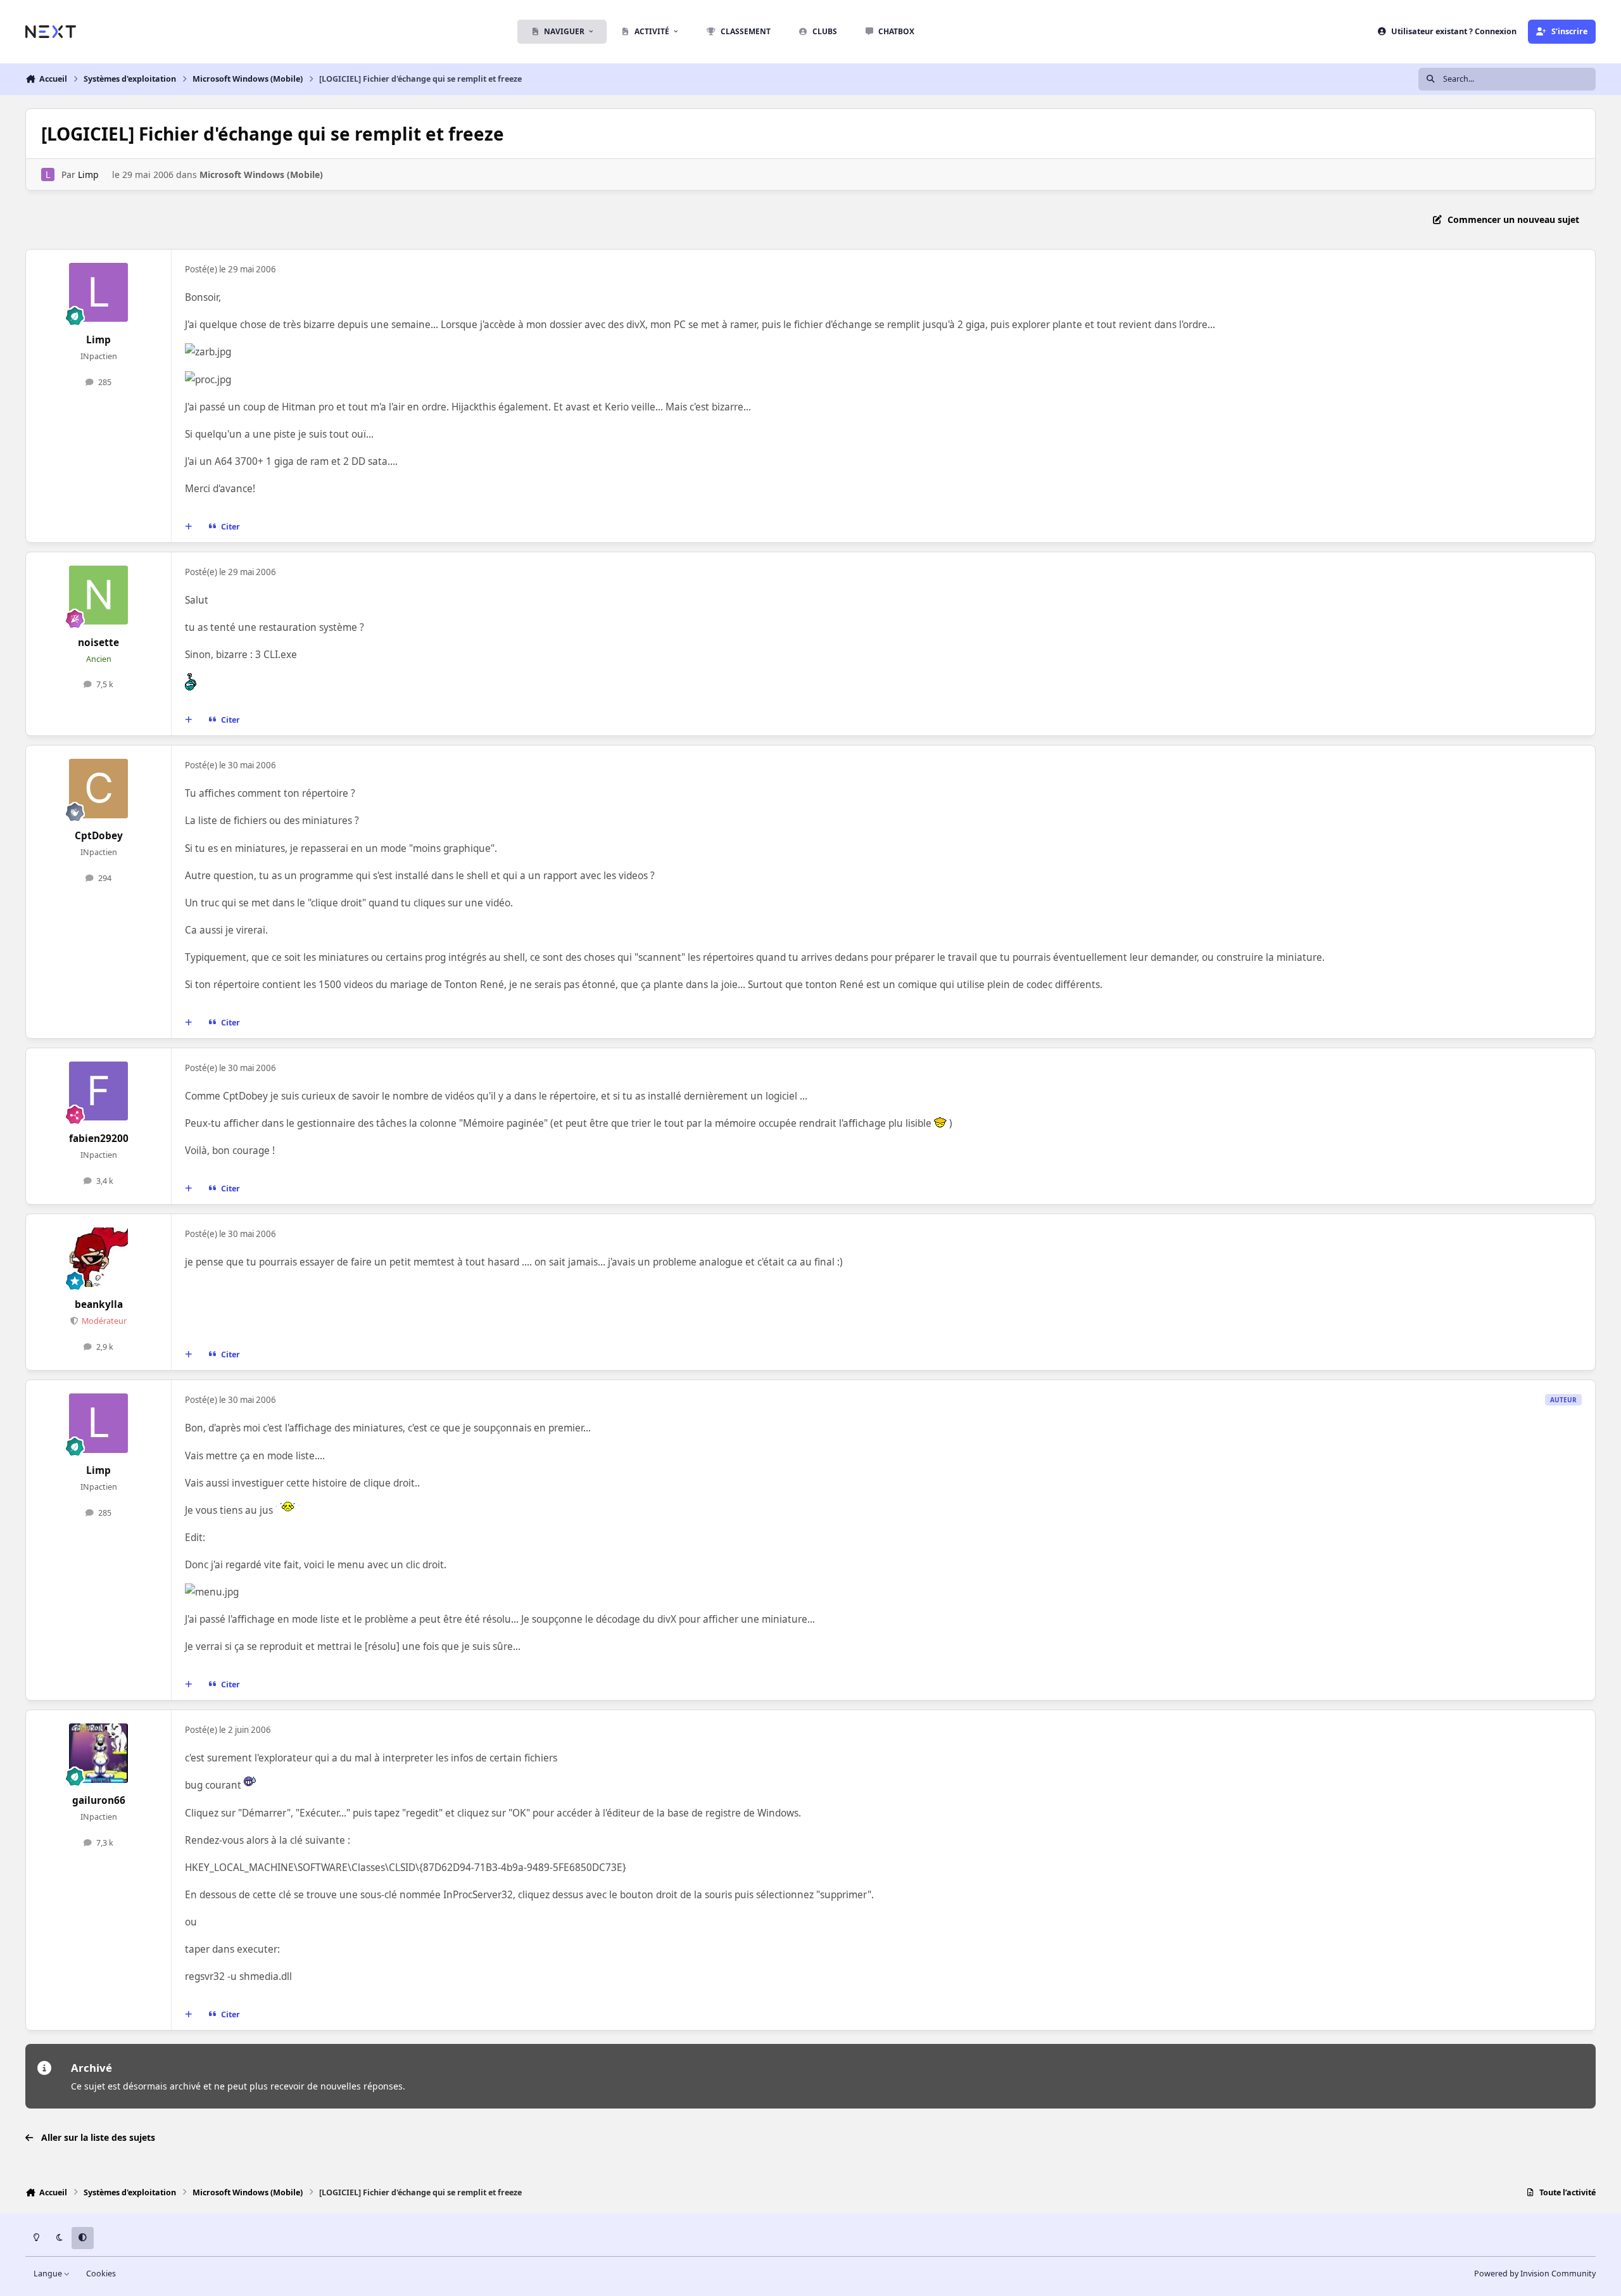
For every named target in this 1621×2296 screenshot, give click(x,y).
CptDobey (99, 836)
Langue (49, 2274)
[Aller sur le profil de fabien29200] (99, 1091)
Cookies (101, 2274)
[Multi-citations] (189, 526)
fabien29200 (99, 1138)
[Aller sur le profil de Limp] (48, 174)
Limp (88, 174)
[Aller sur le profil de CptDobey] (99, 789)
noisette (98, 643)
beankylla (99, 1304)
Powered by (1535, 2274)
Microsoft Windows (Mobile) (261, 174)
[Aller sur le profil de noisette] (99, 595)
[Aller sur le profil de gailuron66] (99, 1753)
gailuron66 (99, 1800)
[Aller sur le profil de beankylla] (99, 1257)
